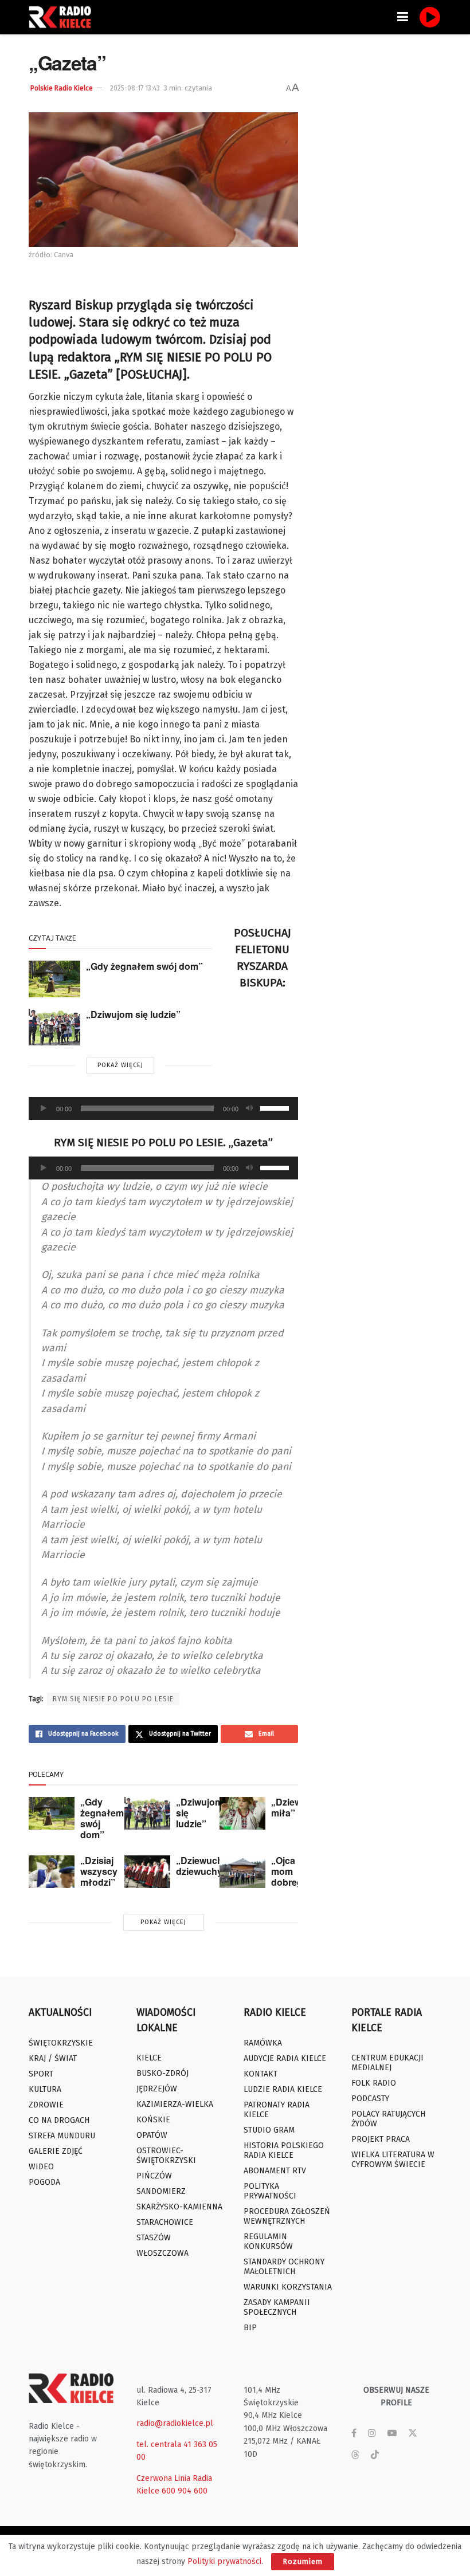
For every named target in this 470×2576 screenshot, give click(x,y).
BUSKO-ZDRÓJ (162, 2073)
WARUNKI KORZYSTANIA (288, 2287)
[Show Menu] (403, 17)
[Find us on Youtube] (392, 2433)
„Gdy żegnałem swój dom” (144, 966)
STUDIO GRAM (269, 2130)
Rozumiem (303, 2561)
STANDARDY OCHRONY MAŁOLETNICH (284, 2267)
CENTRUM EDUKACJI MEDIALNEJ (387, 2063)
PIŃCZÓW (154, 2176)
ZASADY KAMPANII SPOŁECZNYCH (277, 2307)
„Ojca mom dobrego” (292, 1871)
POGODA (44, 2182)
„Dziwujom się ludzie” (133, 1014)
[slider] (276, 1107)
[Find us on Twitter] (413, 2433)
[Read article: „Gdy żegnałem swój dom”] (54, 979)
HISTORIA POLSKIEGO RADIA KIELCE (284, 2150)
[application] (163, 1108)
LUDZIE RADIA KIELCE (283, 2089)
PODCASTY (370, 2099)
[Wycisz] (249, 1108)
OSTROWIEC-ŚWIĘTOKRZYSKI (166, 2156)
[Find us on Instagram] (372, 2433)
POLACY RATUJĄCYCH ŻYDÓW (388, 2119)
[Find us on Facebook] (354, 2433)
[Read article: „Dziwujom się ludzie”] (54, 1027)
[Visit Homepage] (63, 17)
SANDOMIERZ (161, 2191)
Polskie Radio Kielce (62, 88)
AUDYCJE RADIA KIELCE (285, 2058)
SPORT (41, 2074)
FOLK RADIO (374, 2083)
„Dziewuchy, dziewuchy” (203, 1866)
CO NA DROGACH (59, 2120)
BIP (250, 2328)
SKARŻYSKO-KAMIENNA (179, 2207)
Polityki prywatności (224, 2561)
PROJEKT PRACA (381, 2139)
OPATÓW (152, 2135)
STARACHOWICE (165, 2222)
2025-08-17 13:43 (135, 88)
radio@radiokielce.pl (175, 2423)
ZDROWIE (46, 2105)
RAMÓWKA (263, 2043)
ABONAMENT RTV (275, 2171)
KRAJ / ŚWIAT (53, 2058)
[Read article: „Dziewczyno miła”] (242, 1813)
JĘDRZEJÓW (157, 2089)
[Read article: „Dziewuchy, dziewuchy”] (147, 1872)
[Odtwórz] (44, 1108)
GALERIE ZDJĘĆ (56, 2151)
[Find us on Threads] (355, 2455)
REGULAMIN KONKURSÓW (268, 2241)
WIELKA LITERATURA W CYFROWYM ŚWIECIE (393, 2160)
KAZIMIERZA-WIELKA (175, 2104)
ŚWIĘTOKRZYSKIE (61, 2043)
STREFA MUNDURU (62, 2136)
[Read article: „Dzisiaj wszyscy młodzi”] (52, 1872)
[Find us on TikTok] (375, 2455)
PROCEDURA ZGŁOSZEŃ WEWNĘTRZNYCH (287, 2216)
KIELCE (149, 2058)
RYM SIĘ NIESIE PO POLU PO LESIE (113, 1699)
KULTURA (45, 2089)
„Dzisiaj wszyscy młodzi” (99, 1871)
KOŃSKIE (153, 2120)
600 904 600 (185, 2491)
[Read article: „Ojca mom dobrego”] (242, 1872)
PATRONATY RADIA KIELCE (277, 2110)
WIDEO (41, 2167)
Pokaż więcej (120, 1065)
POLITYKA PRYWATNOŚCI (270, 2191)
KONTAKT (261, 2074)
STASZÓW (154, 2238)
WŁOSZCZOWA (162, 2253)
